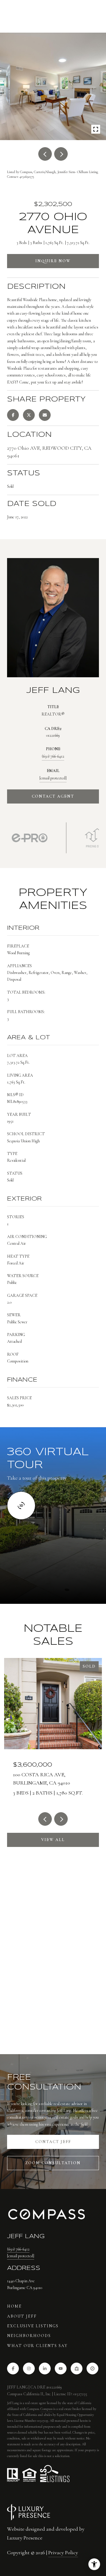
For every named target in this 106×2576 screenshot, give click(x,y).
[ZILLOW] (77, 2368)
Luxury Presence (25, 2538)
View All (53, 1840)
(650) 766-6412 (53, 756)
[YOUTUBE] (61, 2368)
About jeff (22, 2316)
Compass (46, 2409)
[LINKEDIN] (45, 2368)
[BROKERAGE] (92, 2368)
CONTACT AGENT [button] (53, 796)
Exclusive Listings (33, 2326)
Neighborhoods (29, 2336)
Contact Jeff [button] (53, 2142)
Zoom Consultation (53, 2163)
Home (14, 2306)
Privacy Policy (63, 2552)
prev (45, 154)
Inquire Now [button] (53, 261)
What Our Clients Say (37, 2346)
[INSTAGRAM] (29, 2368)
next (61, 154)
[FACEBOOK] (13, 2368)
